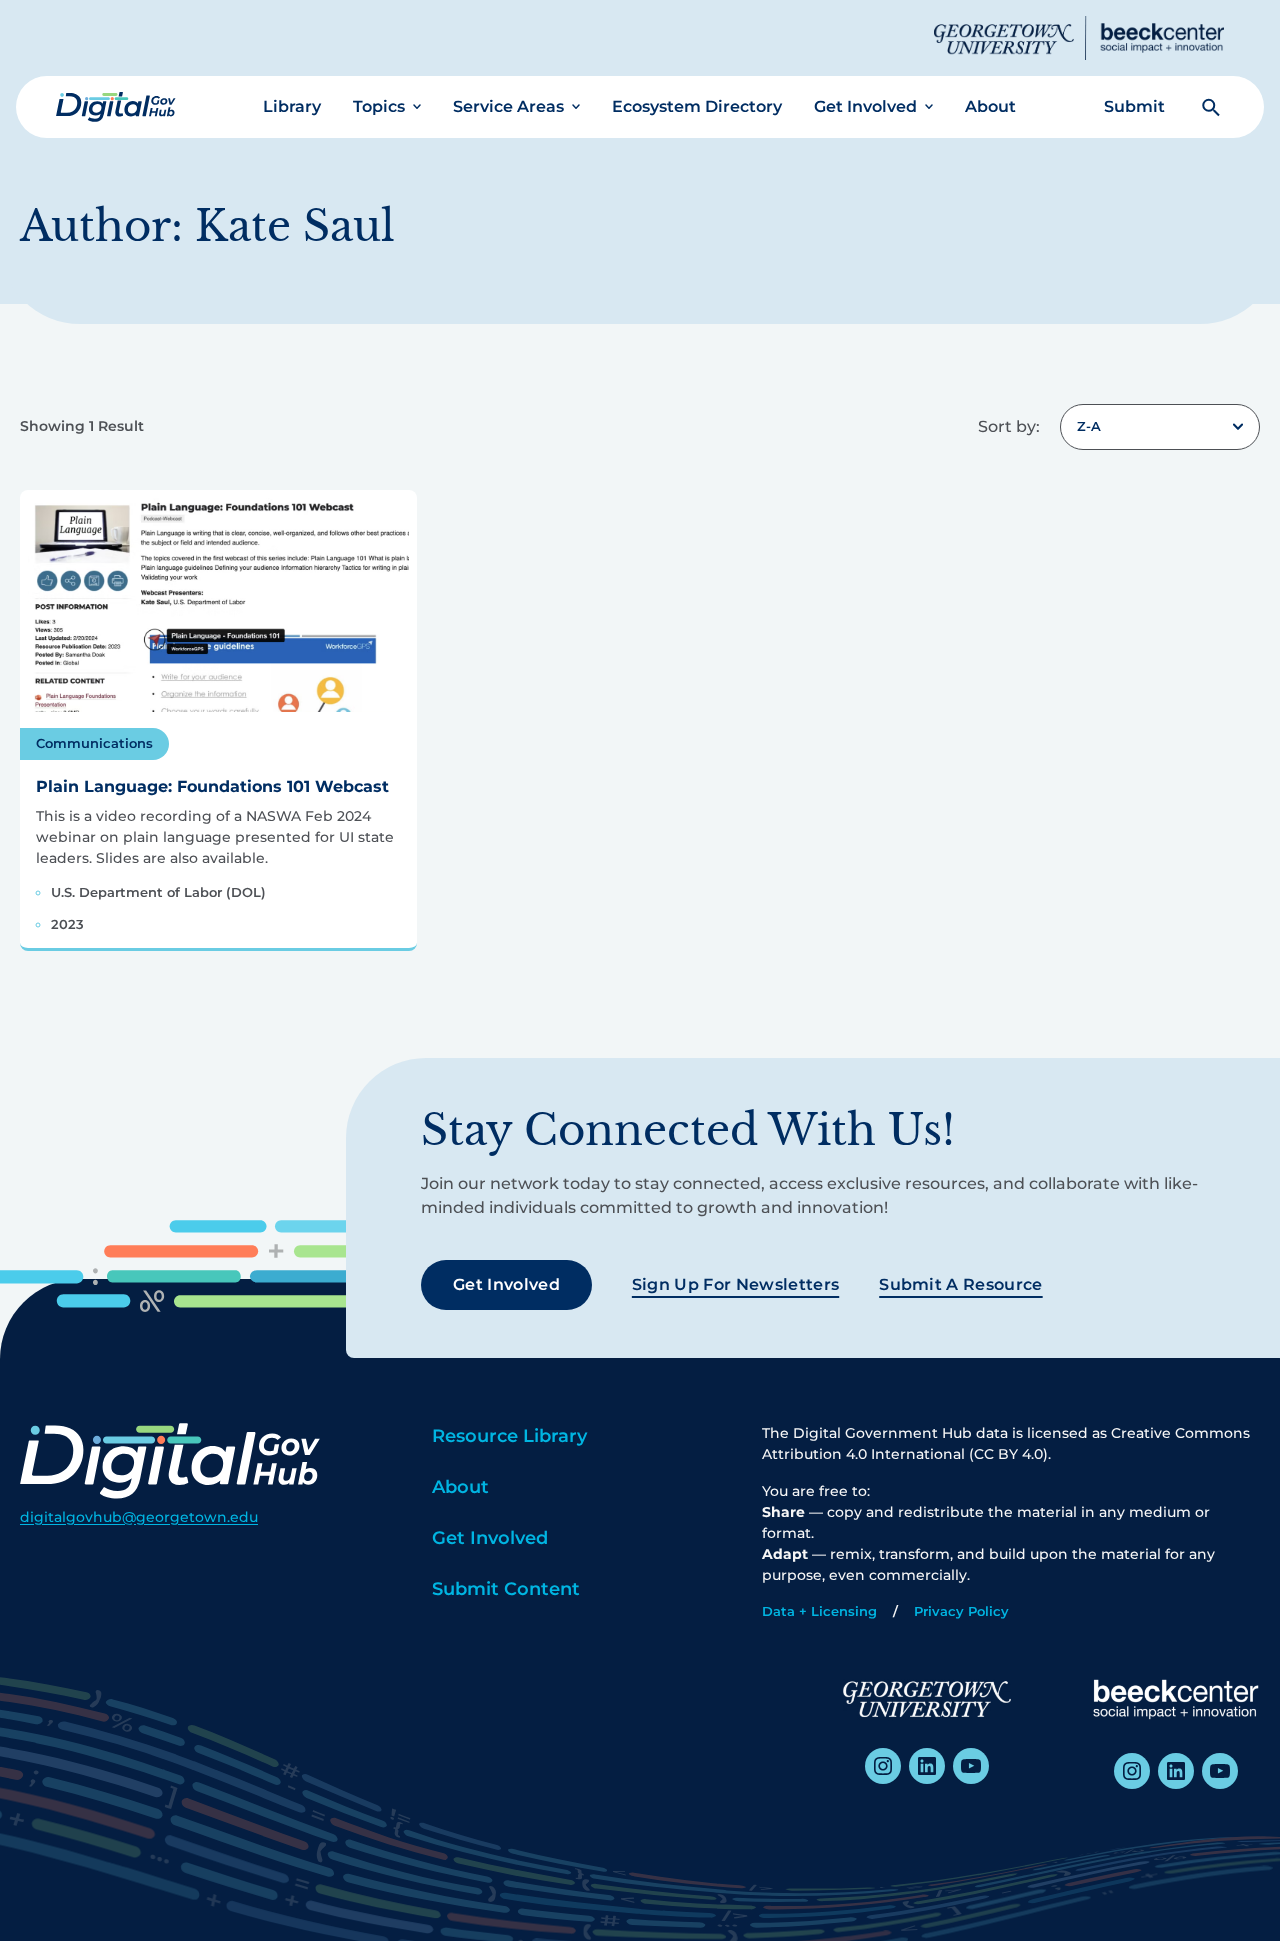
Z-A (1089, 426)
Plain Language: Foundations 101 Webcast (212, 786)
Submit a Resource (960, 1284)
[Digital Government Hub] (116, 107)
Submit (1134, 106)
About (990, 106)
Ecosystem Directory (697, 106)
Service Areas (508, 106)
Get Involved (865, 106)
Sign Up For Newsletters (735, 1284)
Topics (379, 106)
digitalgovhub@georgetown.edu (139, 1517)
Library (292, 106)
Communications (94, 743)
